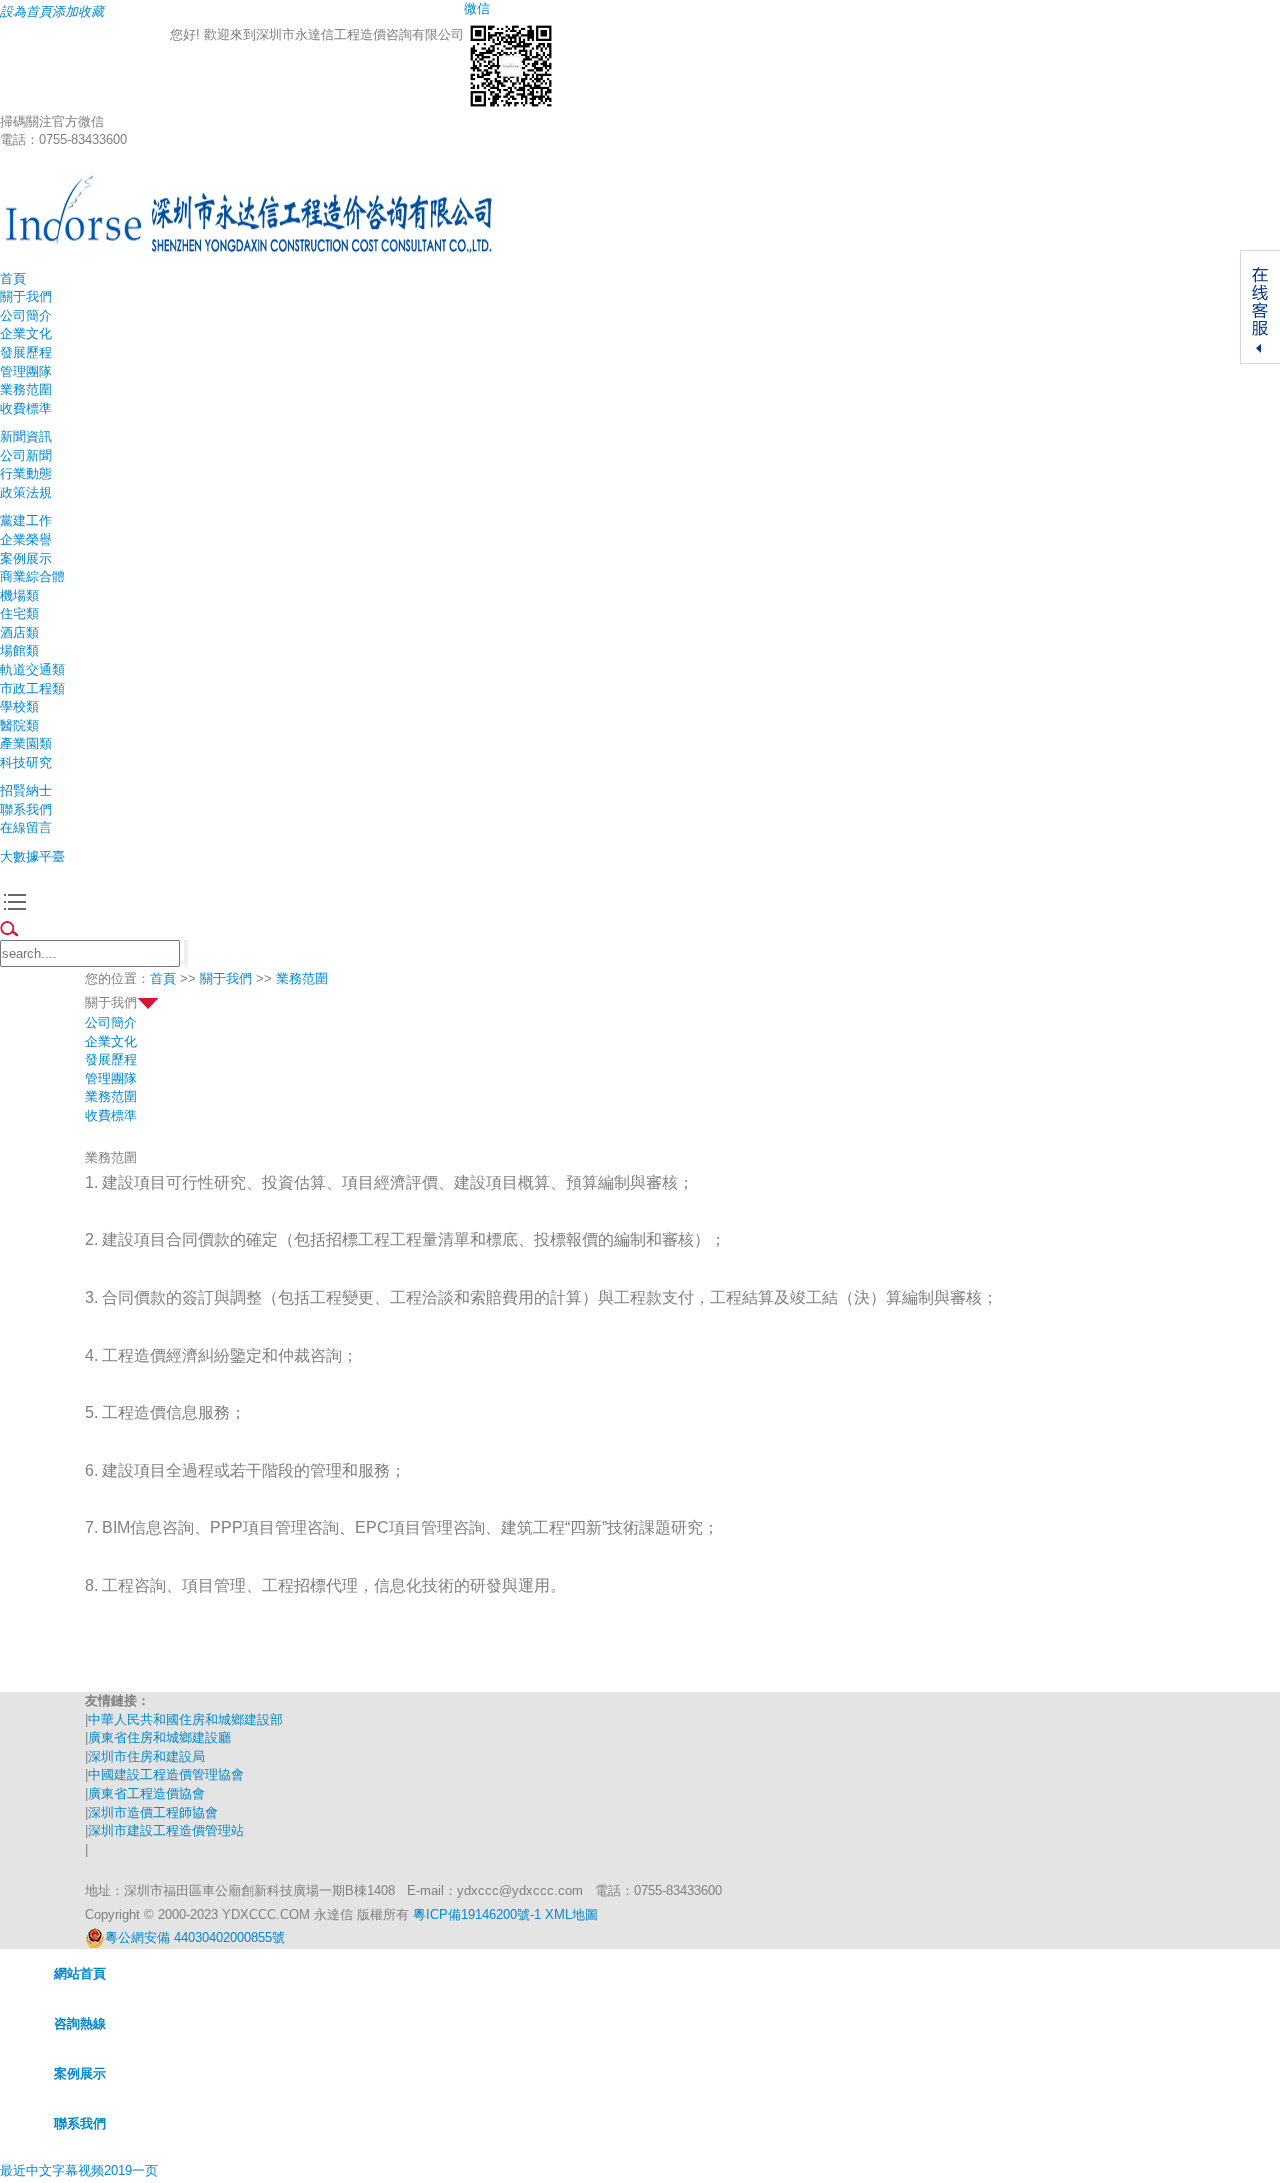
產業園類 (26, 743)
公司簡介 (26, 315)
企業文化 (26, 333)
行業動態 (26, 473)
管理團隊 (26, 371)
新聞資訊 (26, 436)
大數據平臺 (32, 856)
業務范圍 (26, 389)
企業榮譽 (26, 539)
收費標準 (26, 408)
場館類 (19, 650)
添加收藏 (78, 11)
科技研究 (26, 762)
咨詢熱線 (80, 2023)
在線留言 (26, 827)
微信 (477, 8)
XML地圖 (571, 1914)
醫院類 (19, 725)
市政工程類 (32, 688)
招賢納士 (26, 790)
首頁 (13, 278)
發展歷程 (26, 352)
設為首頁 (26, 11)
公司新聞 (26, 455)
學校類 (19, 706)
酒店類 (19, 632)
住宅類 (19, 613)
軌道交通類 (32, 669)
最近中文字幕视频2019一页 (79, 2170)
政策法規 (26, 492)
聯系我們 (26, 809)
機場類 (19, 595)
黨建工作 (26, 520)
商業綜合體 (32, 576)
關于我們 (26, 296)
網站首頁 (80, 1973)
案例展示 (26, 558)
